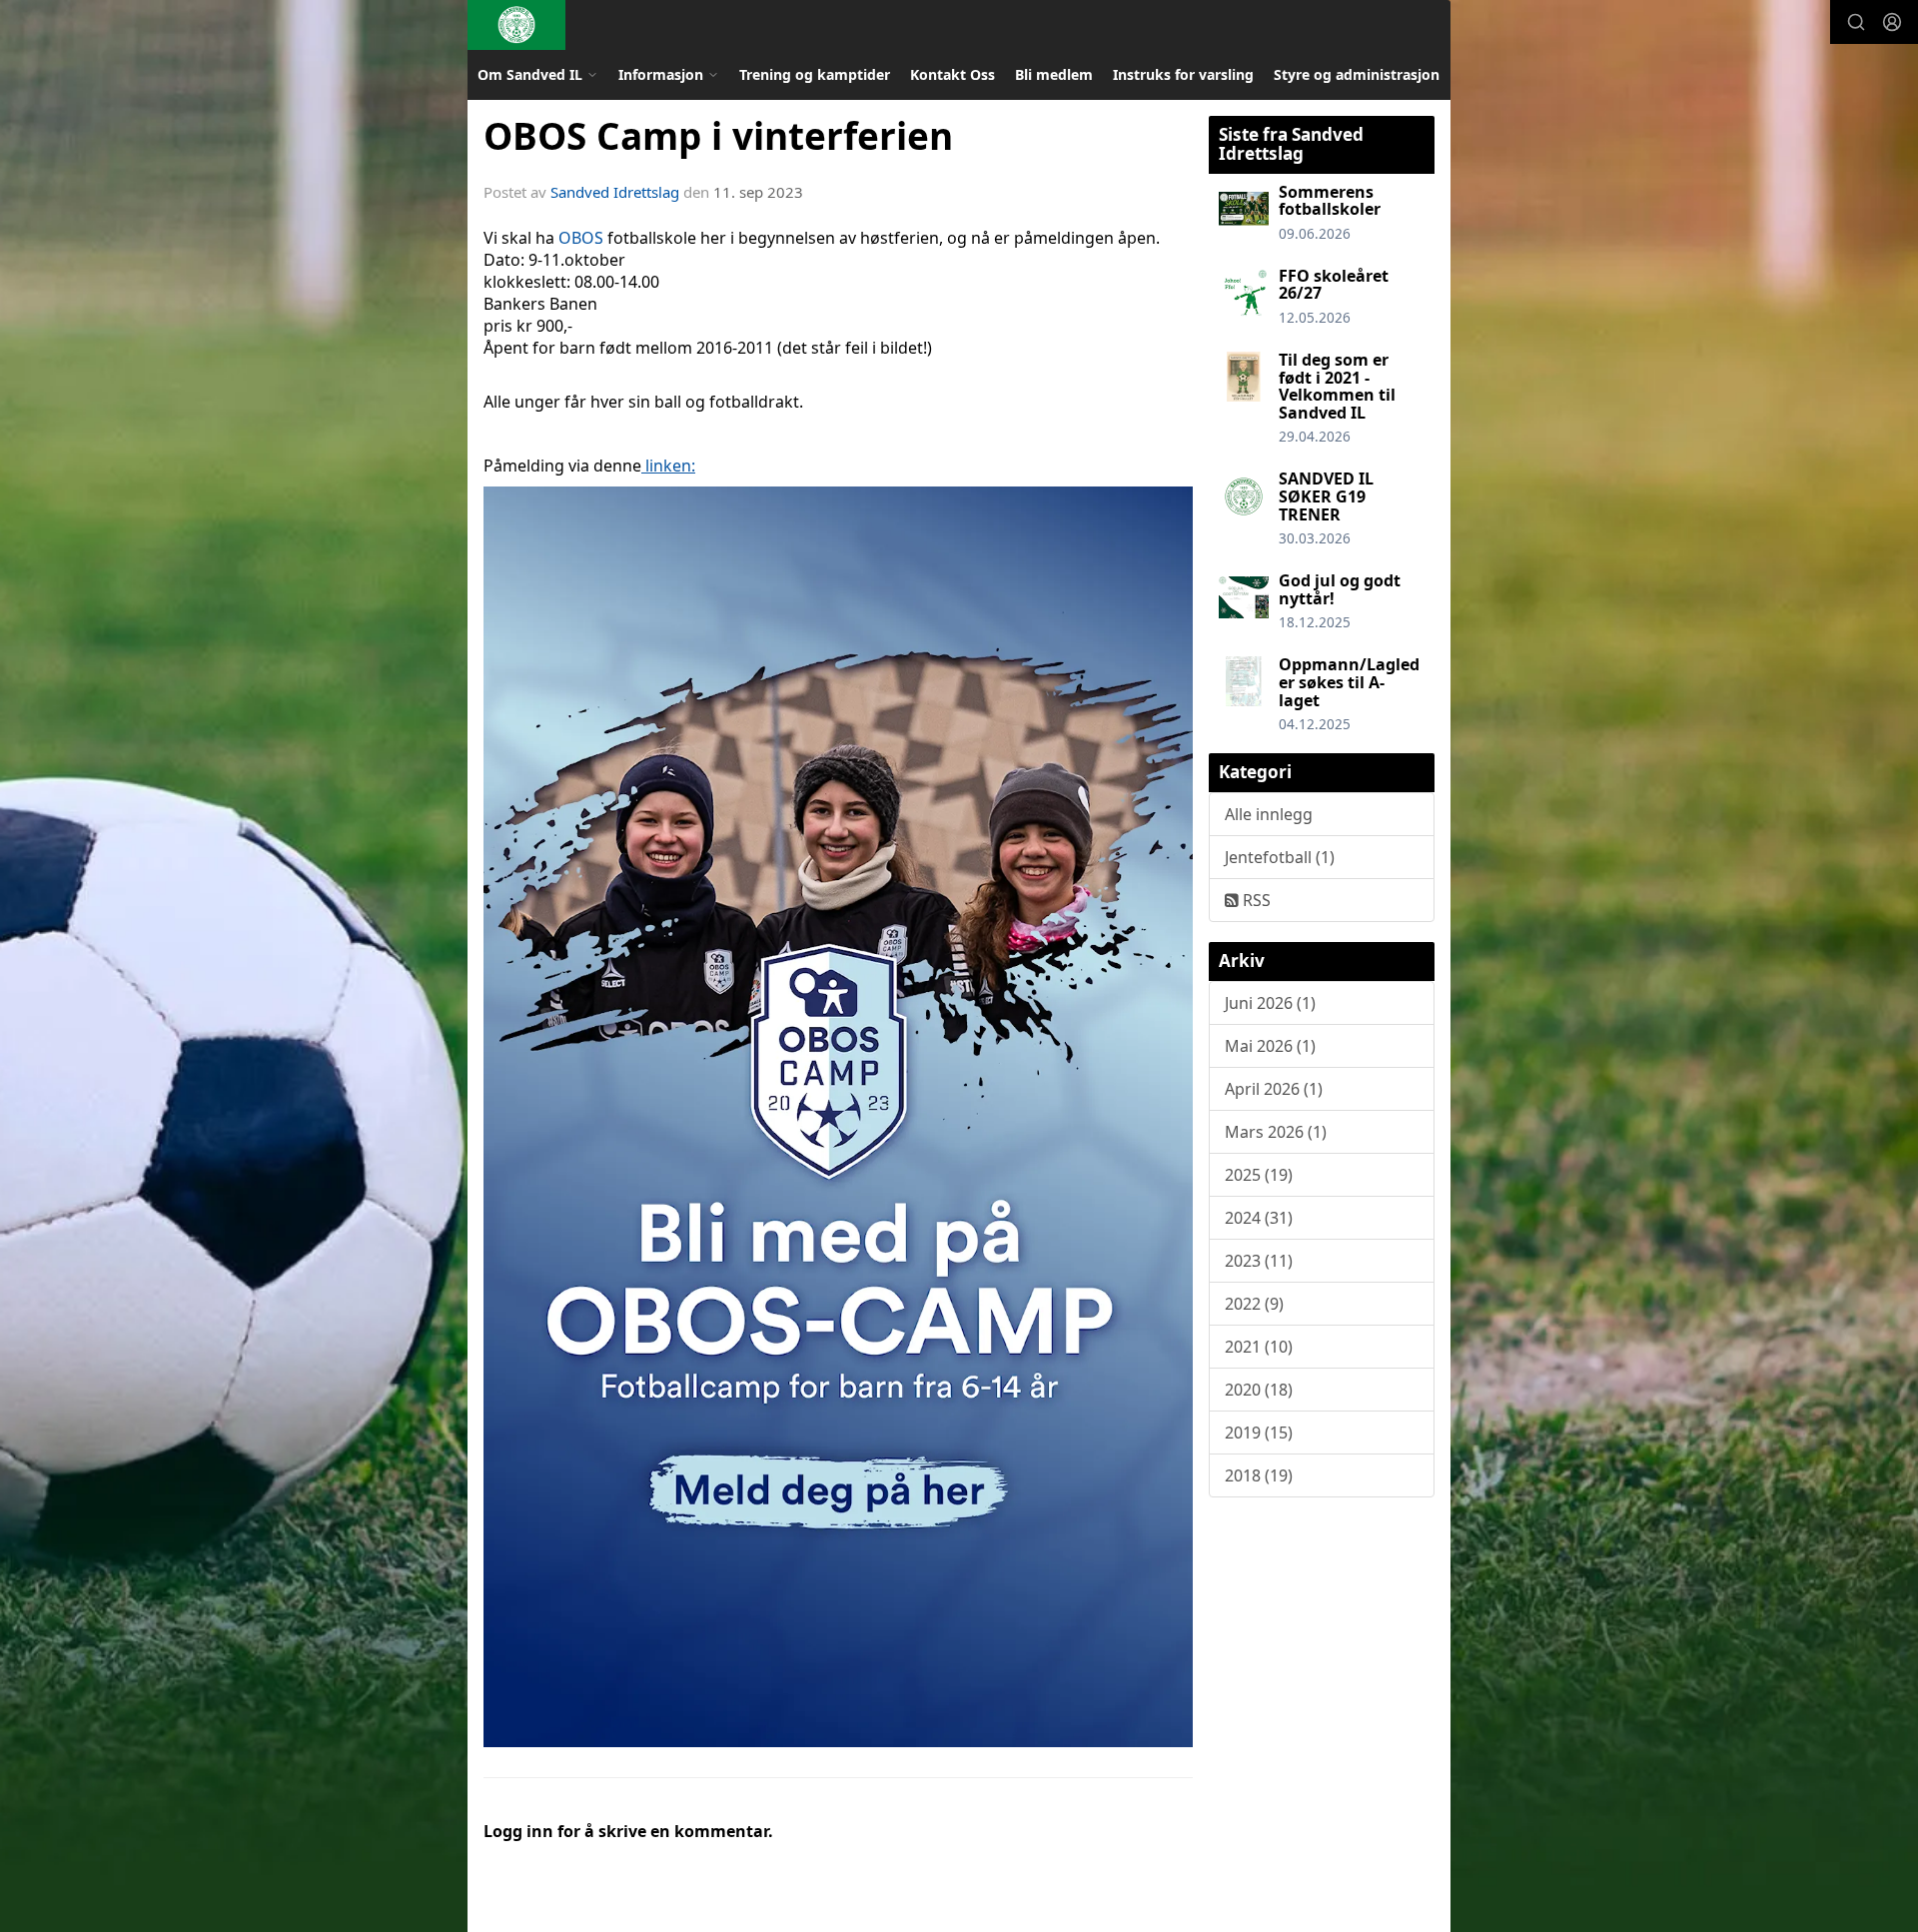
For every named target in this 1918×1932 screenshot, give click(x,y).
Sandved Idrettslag (615, 192)
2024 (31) (1259, 1218)
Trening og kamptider (815, 74)
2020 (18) (1259, 1390)
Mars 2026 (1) (1276, 1132)
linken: (668, 466)
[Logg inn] (1892, 22)
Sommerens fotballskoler (1330, 201)
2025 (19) (1259, 1175)
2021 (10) (1259, 1347)
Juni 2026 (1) (1270, 1003)
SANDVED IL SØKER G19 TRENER (1326, 496)
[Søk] (1856, 22)
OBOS (581, 238)
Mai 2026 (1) (1270, 1046)
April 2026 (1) (1274, 1089)
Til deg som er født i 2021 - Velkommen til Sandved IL (1337, 386)
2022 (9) (1254, 1304)
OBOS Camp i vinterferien (718, 136)
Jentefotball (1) (1280, 857)
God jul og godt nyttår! (1340, 589)
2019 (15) (1259, 1433)
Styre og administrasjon (1357, 74)
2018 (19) (1259, 1475)
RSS (1255, 900)
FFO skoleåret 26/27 (1334, 285)
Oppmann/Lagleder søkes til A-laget (1349, 682)
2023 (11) (1259, 1261)
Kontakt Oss (953, 74)
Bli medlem (1054, 74)
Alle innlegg (1269, 814)
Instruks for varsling (1183, 74)
